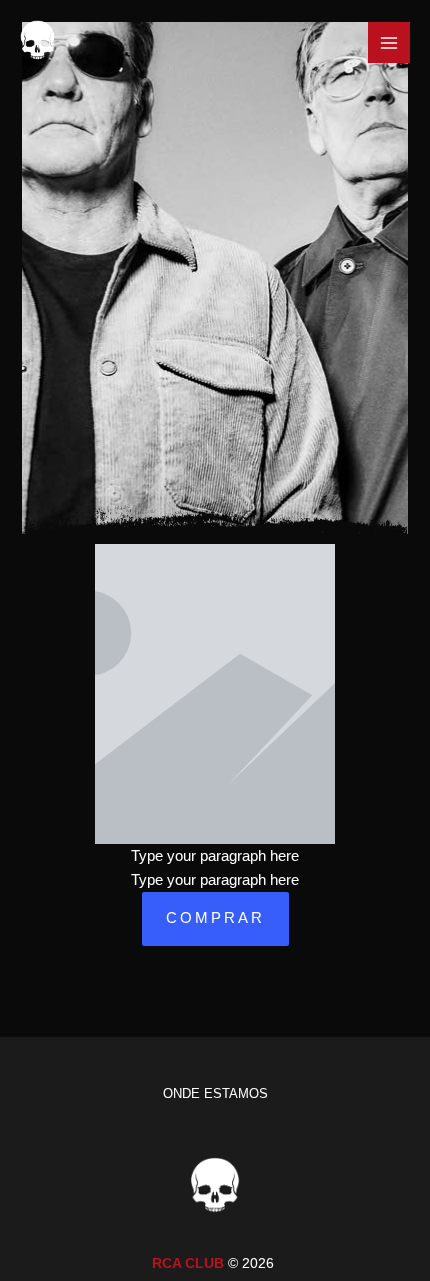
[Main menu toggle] (389, 43)
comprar (215, 918)
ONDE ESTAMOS (215, 1093)
